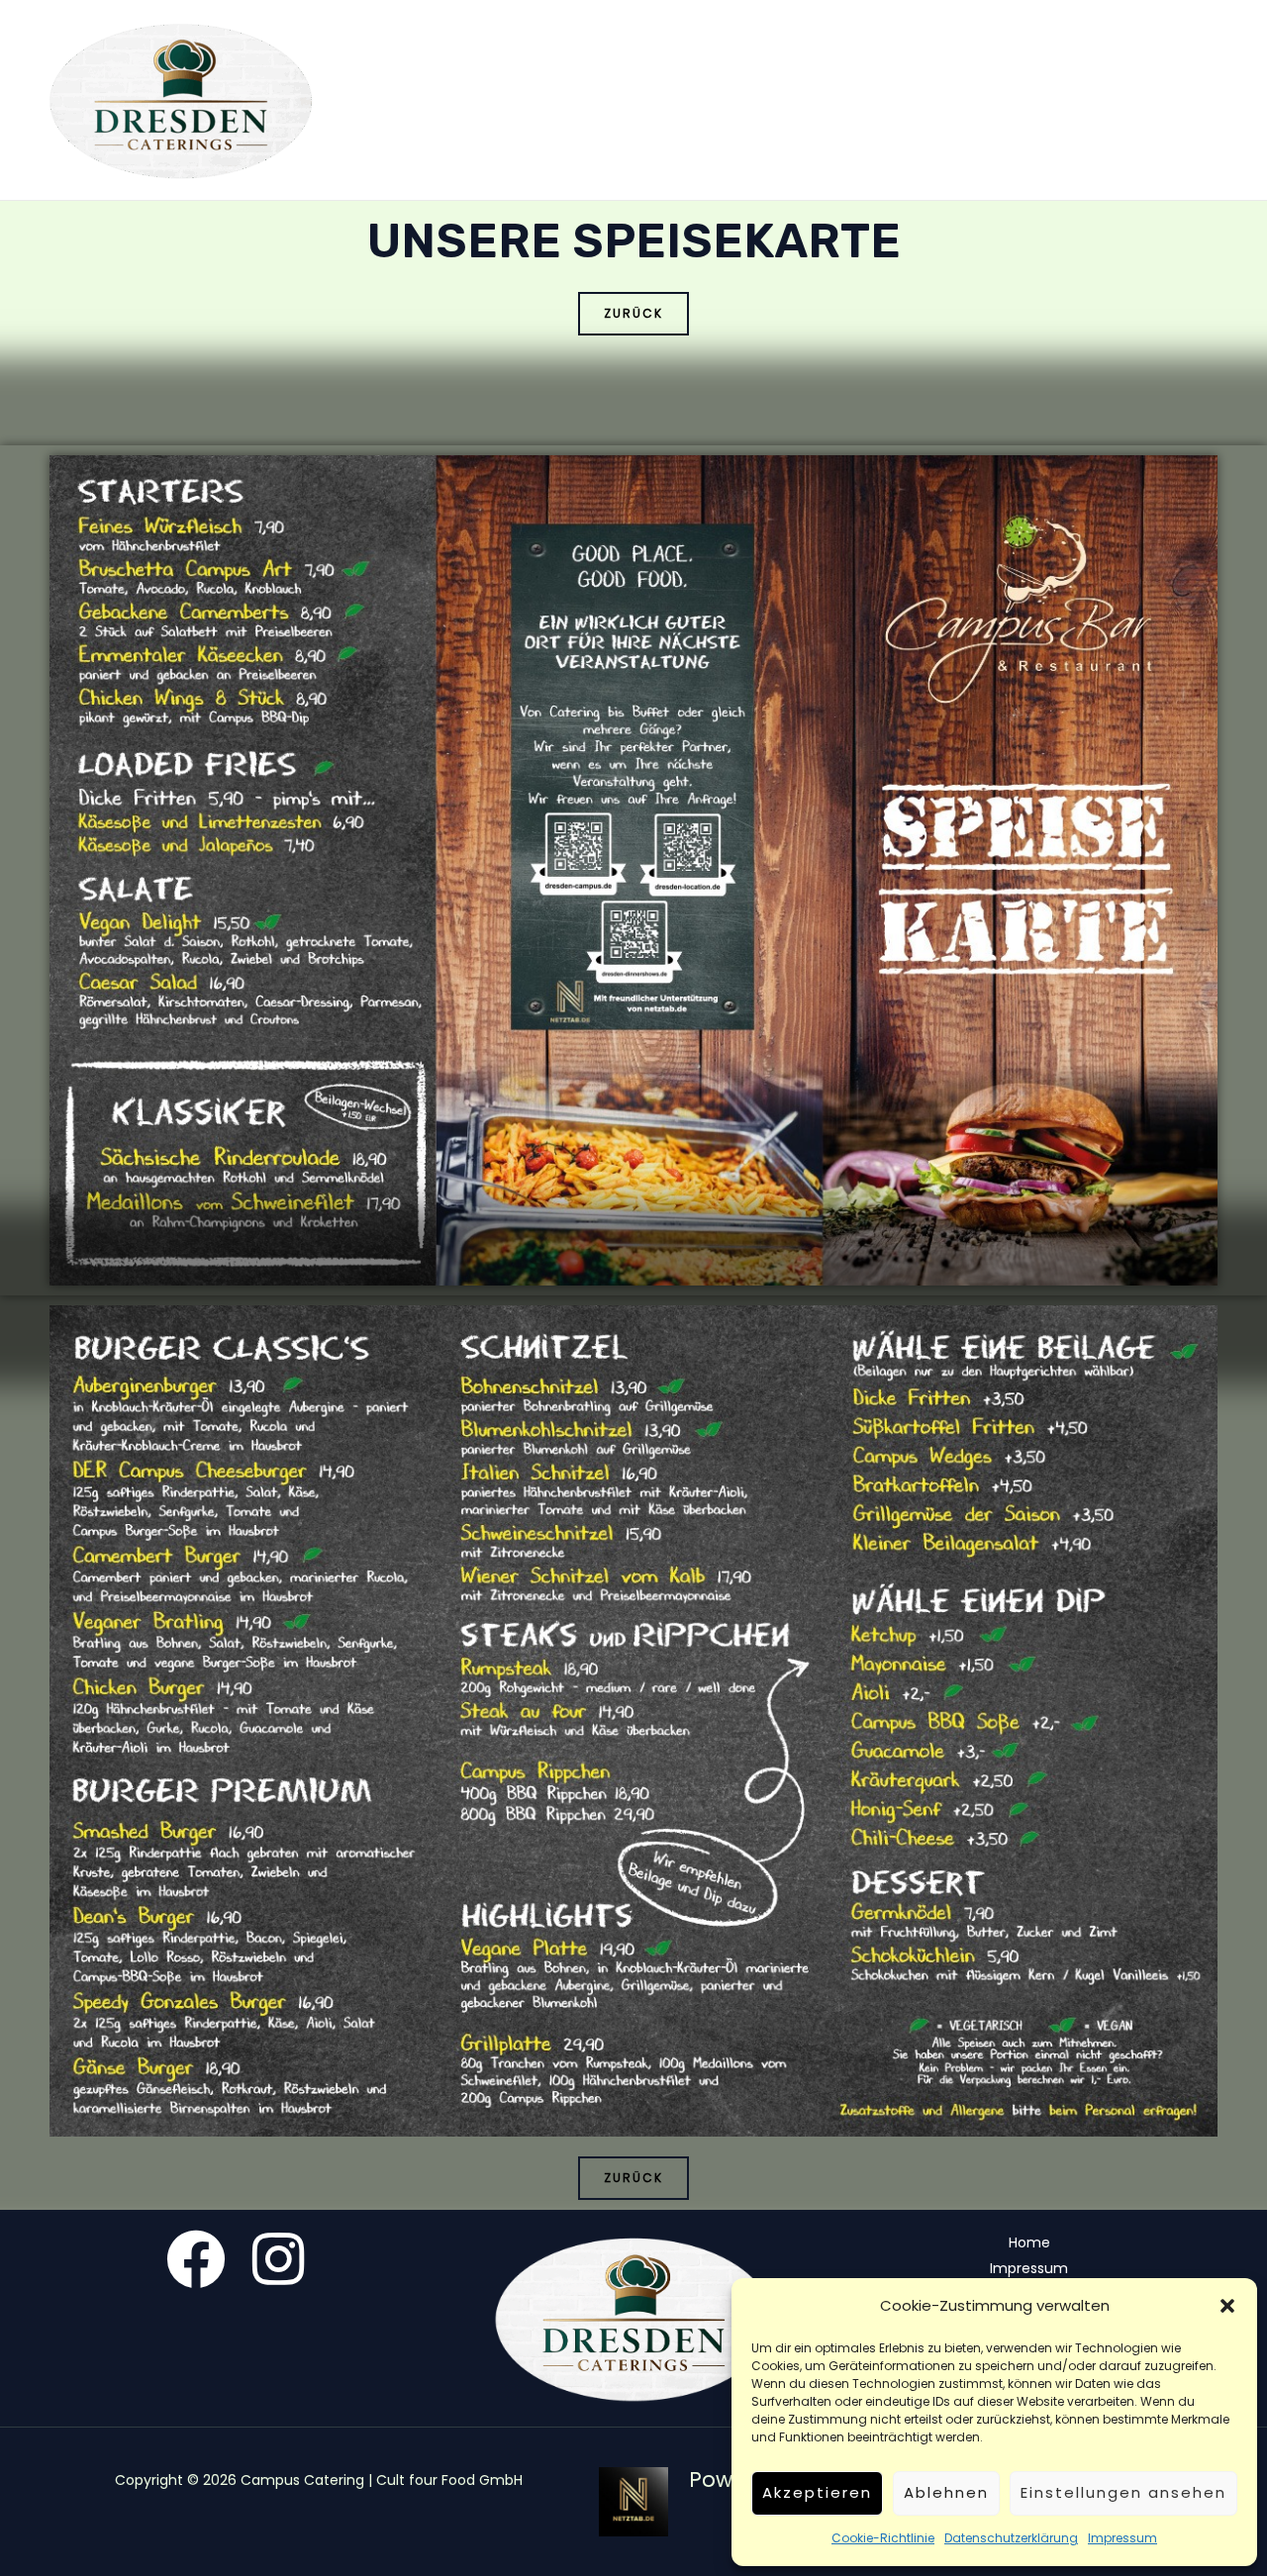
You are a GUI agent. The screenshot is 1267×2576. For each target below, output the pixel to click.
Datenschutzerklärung (1011, 2538)
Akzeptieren (817, 2492)
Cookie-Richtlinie (883, 2538)
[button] (1227, 2306)
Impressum (1122, 2538)
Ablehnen (946, 2492)
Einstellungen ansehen (1123, 2492)
